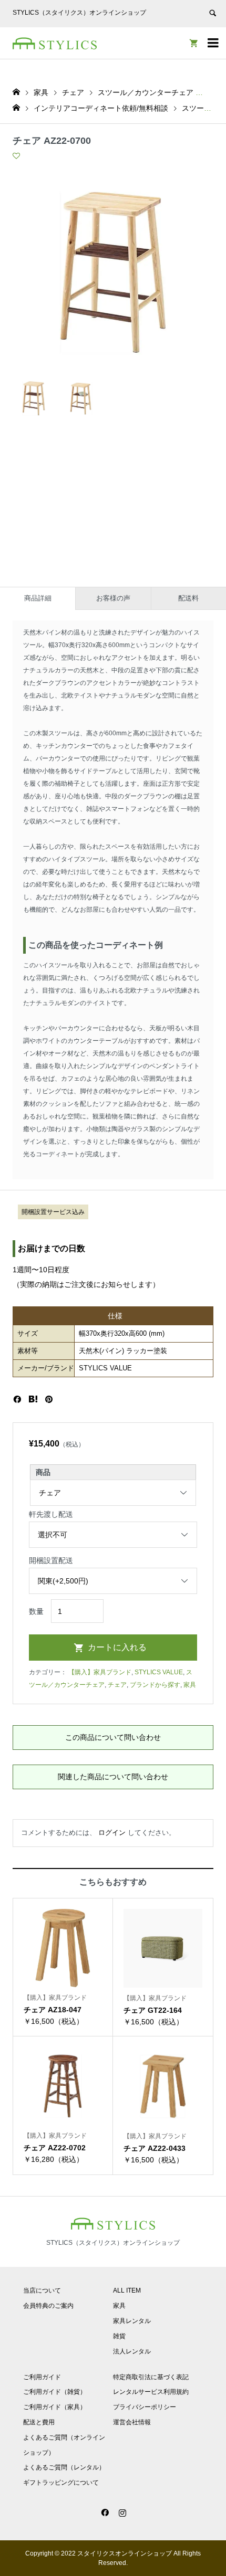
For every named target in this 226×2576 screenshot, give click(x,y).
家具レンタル (132, 2321)
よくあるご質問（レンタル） (64, 2467)
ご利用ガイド (42, 2377)
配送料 (188, 598)
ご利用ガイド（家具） (55, 2407)
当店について (42, 2290)
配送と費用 (39, 2422)
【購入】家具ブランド (100, 1672)
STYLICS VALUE (159, 1672)
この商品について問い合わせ (113, 1737)
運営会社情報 (132, 2422)
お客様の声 (113, 598)
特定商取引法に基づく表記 (151, 2377)
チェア (117, 1685)
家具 (190, 1685)
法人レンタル (132, 2351)
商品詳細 (38, 598)
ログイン (112, 1833)
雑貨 (119, 2336)
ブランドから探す (155, 1685)
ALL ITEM (127, 2290)
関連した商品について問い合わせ (113, 1777)
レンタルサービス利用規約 (151, 2392)
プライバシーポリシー (145, 2407)
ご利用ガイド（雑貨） (55, 2392)
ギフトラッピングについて (61, 2483)
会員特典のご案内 (48, 2306)
